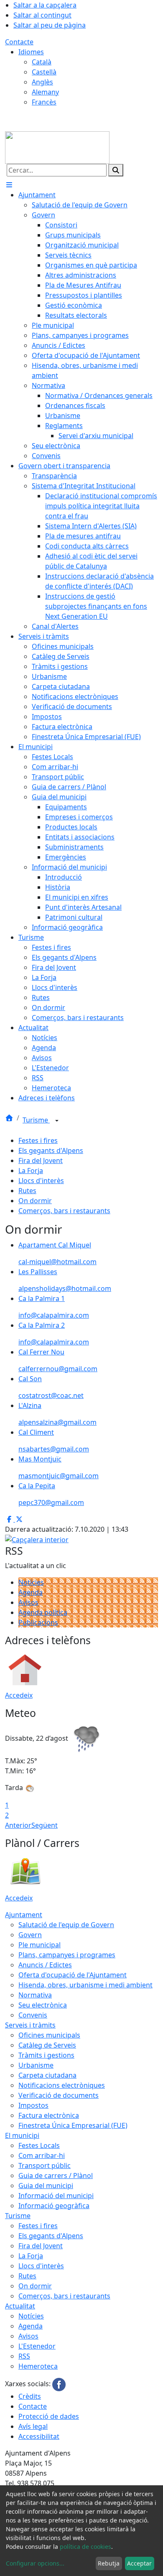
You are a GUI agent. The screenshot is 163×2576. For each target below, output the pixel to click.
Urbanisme (36, 2065)
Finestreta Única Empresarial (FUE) (73, 2125)
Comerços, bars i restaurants (64, 1211)
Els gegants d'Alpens (51, 1150)
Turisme (36, 1120)
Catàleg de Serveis (47, 2045)
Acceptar (139, 2563)
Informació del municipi (56, 2196)
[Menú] (9, 185)
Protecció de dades (49, 2416)
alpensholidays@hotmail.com (65, 1288)
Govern (30, 1935)
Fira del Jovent (41, 1160)
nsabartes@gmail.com (54, 1449)
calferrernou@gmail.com (58, 1369)
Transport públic (45, 2165)
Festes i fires (38, 1140)
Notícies (31, 1582)
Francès (44, 102)
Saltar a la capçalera (45, 5)
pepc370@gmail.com (51, 1502)
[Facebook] (59, 2384)
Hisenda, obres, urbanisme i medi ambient (85, 1985)
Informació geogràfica (54, 2206)
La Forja (31, 1171)
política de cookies (85, 2547)
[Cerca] (116, 170)
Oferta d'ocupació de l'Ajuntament (73, 1975)
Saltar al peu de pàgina (50, 25)
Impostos (33, 2105)
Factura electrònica (49, 2115)
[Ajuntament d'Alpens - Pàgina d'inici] (57, 147)
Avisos (28, 1602)
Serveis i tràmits (30, 2025)
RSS (24, 2356)
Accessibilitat (39, 2436)
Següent (45, 1825)
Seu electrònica (43, 2005)
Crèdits (30, 2396)
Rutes (27, 1191)
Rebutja (109, 2563)
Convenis (33, 2015)
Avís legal (33, 2426)
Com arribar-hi (42, 2155)
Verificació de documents (59, 2095)
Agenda (31, 1592)
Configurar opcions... (35, 2563)
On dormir (35, 1201)
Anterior (18, 1825)
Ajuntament (24, 1915)
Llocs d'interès (41, 1181)
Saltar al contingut (42, 15)
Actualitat (20, 2306)
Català (42, 62)
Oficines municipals (49, 2035)
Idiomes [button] (31, 52)
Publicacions (38, 1622)
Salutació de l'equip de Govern (66, 1925)
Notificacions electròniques (62, 2085)
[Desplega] (57, 1121)
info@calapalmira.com (54, 1315)
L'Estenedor (37, 2346)
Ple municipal (39, 1945)
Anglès (42, 82)
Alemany (45, 92)
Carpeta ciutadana (47, 2075)
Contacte (19, 42)
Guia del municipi (46, 2186)
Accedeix (19, 1695)
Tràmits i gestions (46, 2055)
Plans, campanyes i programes (67, 1955)
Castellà (44, 72)
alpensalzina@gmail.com (57, 1422)
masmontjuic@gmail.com (59, 1476)
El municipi (22, 2135)
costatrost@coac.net (51, 1395)
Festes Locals (39, 2145)
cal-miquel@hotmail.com (57, 1262)
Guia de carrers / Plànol (56, 2176)
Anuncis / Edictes (45, 1965)
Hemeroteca (38, 2366)
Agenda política (43, 1612)
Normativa (35, 1995)
